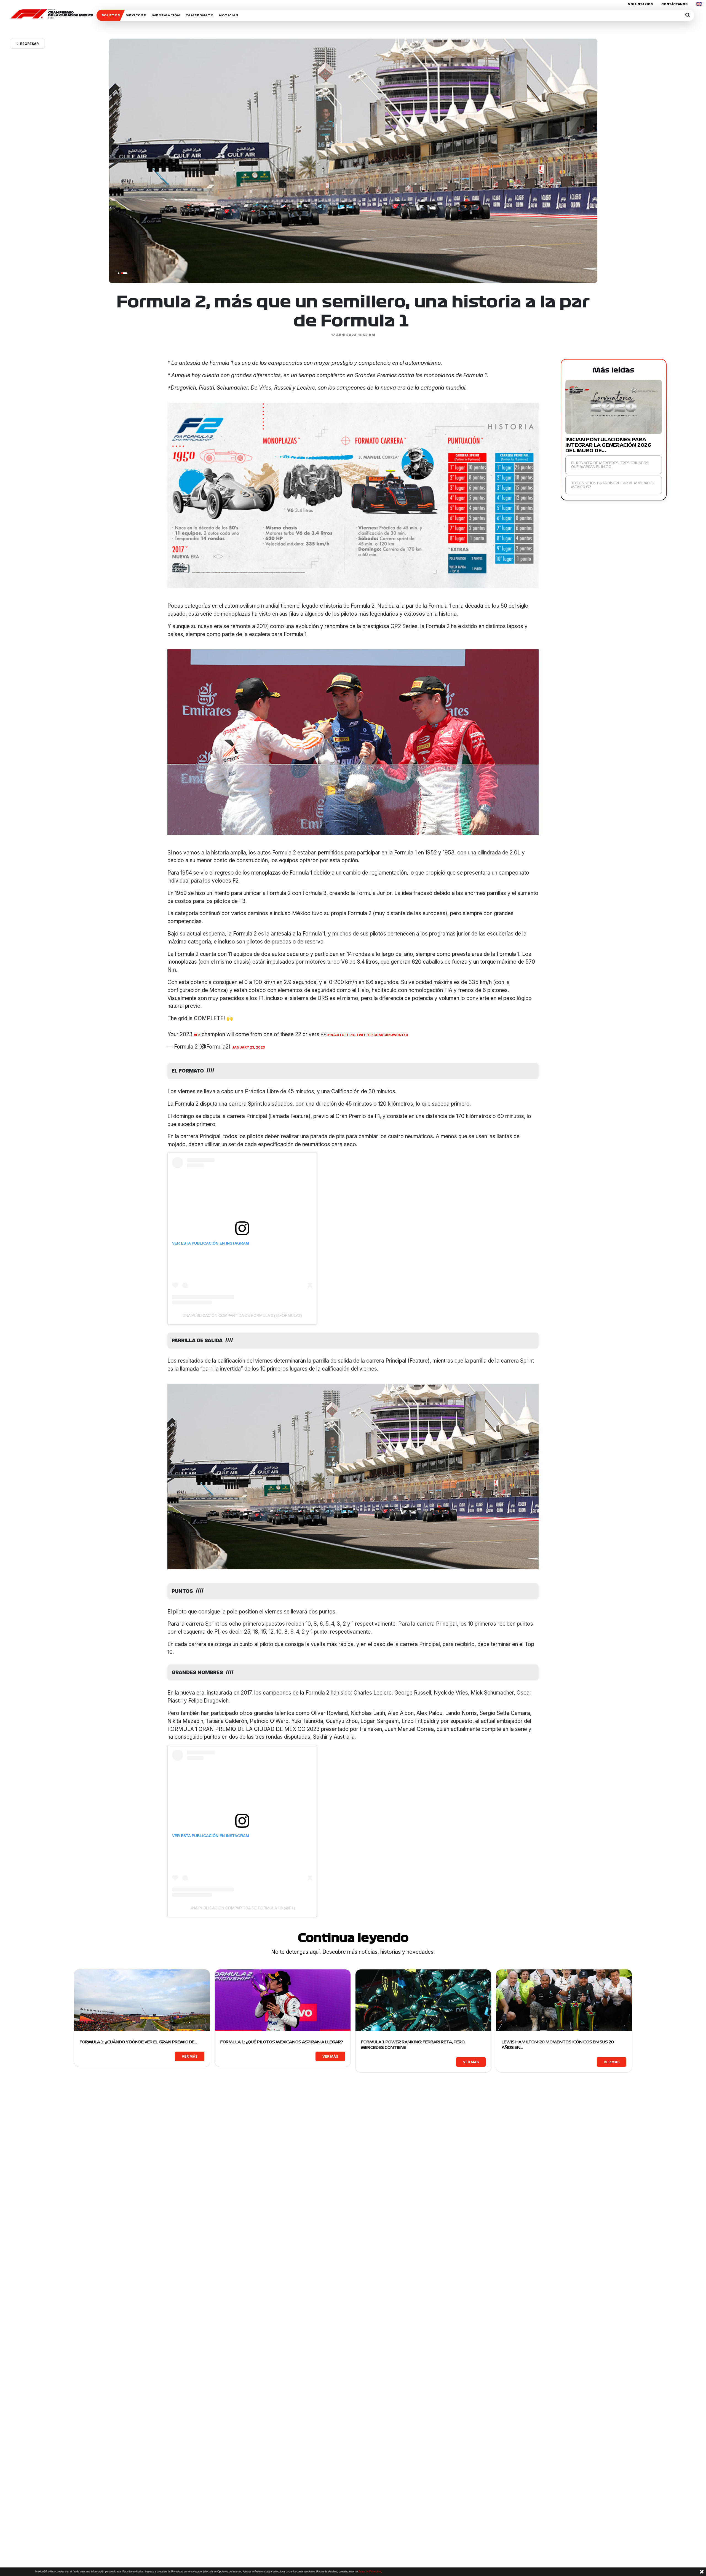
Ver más (190, 2056)
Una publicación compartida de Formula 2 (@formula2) (242, 1315)
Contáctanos (674, 4)
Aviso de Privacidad (370, 2572)
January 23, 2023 (248, 1047)
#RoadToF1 (338, 1035)
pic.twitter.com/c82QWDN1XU (379, 1035)
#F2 (197, 1035)
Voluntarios (640, 4)
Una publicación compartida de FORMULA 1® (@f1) (242, 1908)
